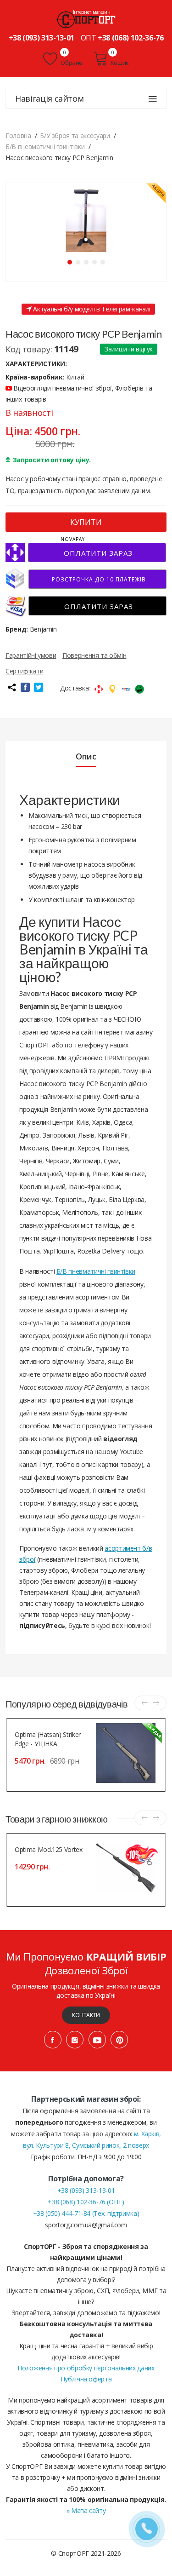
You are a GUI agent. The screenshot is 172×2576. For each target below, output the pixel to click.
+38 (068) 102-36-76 (130, 38)
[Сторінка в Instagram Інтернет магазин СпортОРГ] (75, 2040)
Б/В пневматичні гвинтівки (96, 1271)
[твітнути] (39, 687)
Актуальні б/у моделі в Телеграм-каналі (91, 309)
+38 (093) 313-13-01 (42, 38)
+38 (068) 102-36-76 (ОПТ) (86, 2202)
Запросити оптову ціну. (52, 460)
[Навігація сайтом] (153, 99)
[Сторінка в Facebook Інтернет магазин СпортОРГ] (53, 2040)
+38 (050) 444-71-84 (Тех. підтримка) (86, 2213)
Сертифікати (24, 671)
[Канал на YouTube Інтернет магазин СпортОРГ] (97, 2040)
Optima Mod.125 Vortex (49, 1849)
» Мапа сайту (86, 2510)
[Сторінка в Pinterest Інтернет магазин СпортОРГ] (119, 2040)
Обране (71, 63)
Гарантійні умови (31, 655)
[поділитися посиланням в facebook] (25, 687)
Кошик (120, 63)
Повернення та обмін (94, 655)
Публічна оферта (86, 2379)
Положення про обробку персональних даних (86, 2368)
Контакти (86, 2015)
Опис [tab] (86, 756)
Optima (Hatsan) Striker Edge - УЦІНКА (48, 1739)
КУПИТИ (86, 522)
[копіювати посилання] (11, 687)
